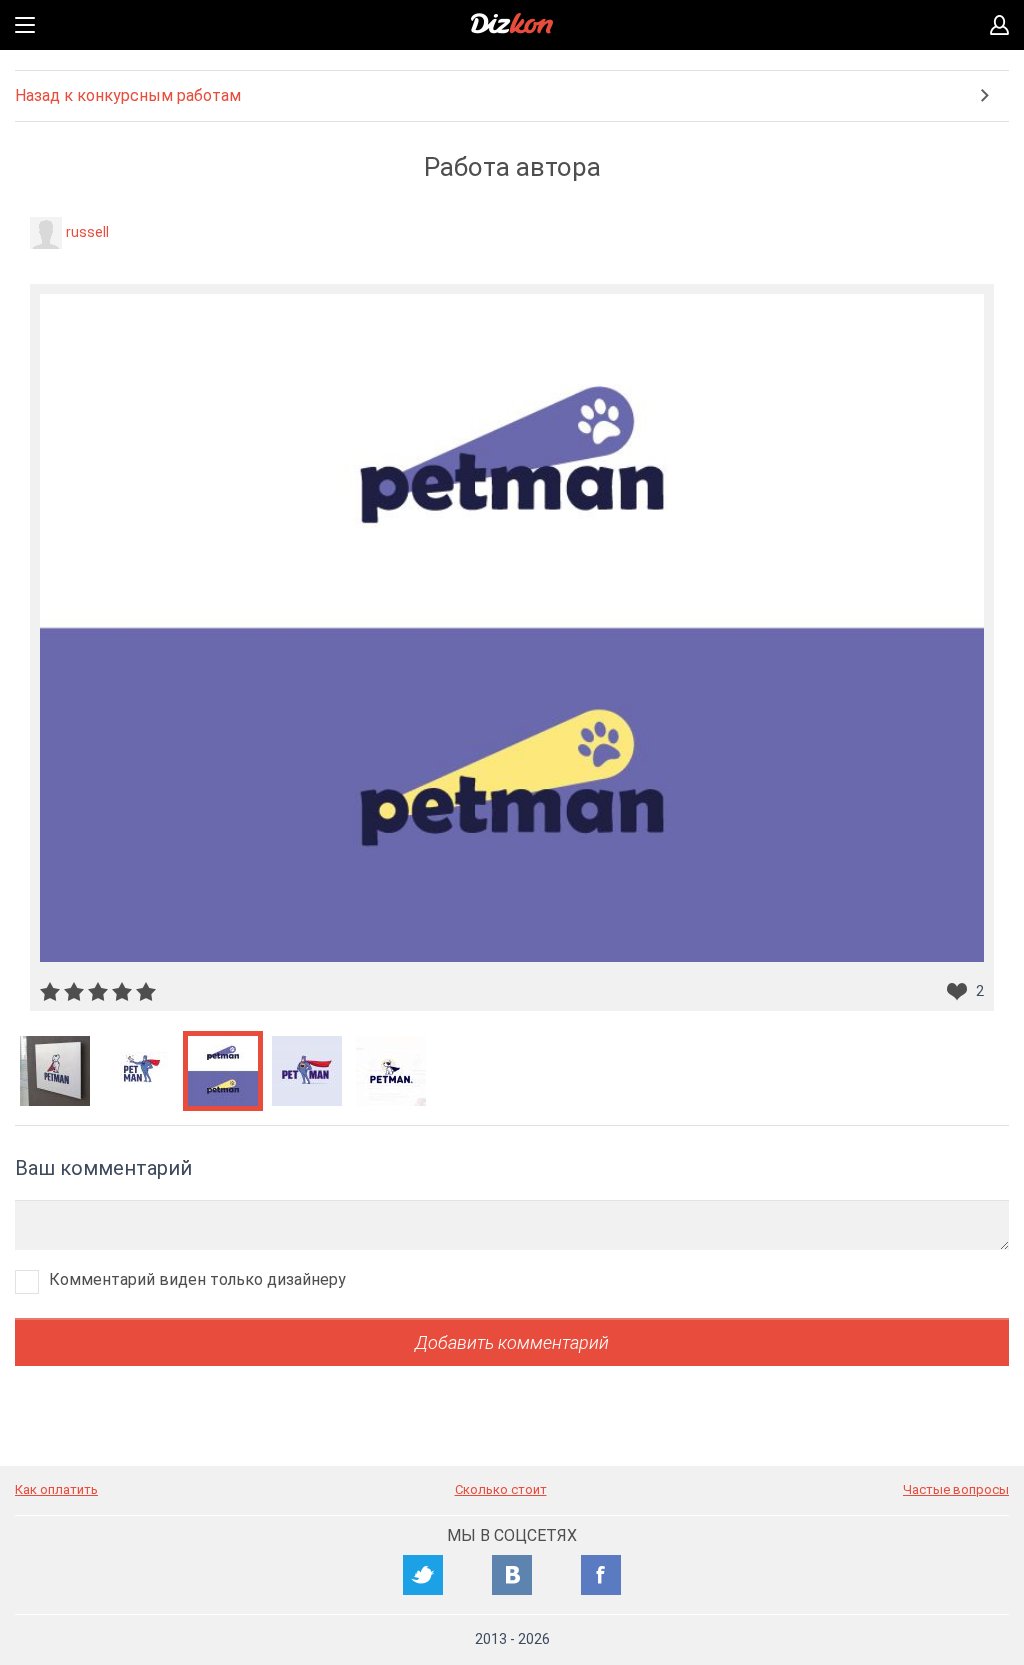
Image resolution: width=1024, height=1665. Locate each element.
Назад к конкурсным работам (128, 95)
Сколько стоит (501, 1489)
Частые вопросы (956, 1489)
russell (87, 232)
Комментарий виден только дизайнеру (197, 1279)
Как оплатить (56, 1489)
